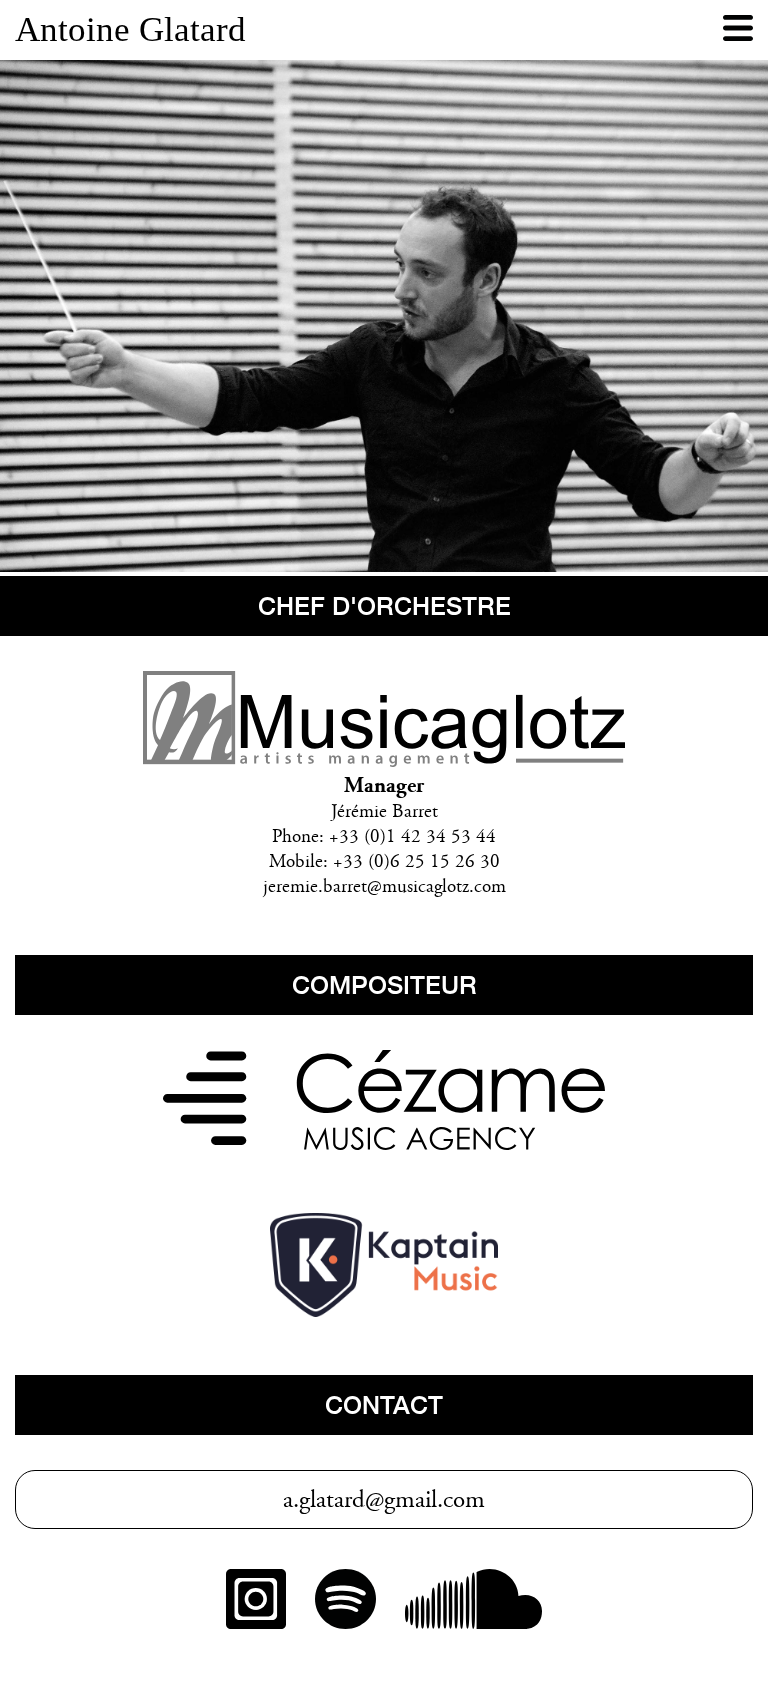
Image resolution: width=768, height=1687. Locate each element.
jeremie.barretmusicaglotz (366, 887)
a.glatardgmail (360, 1501)
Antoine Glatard (130, 29)
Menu (738, 30)
